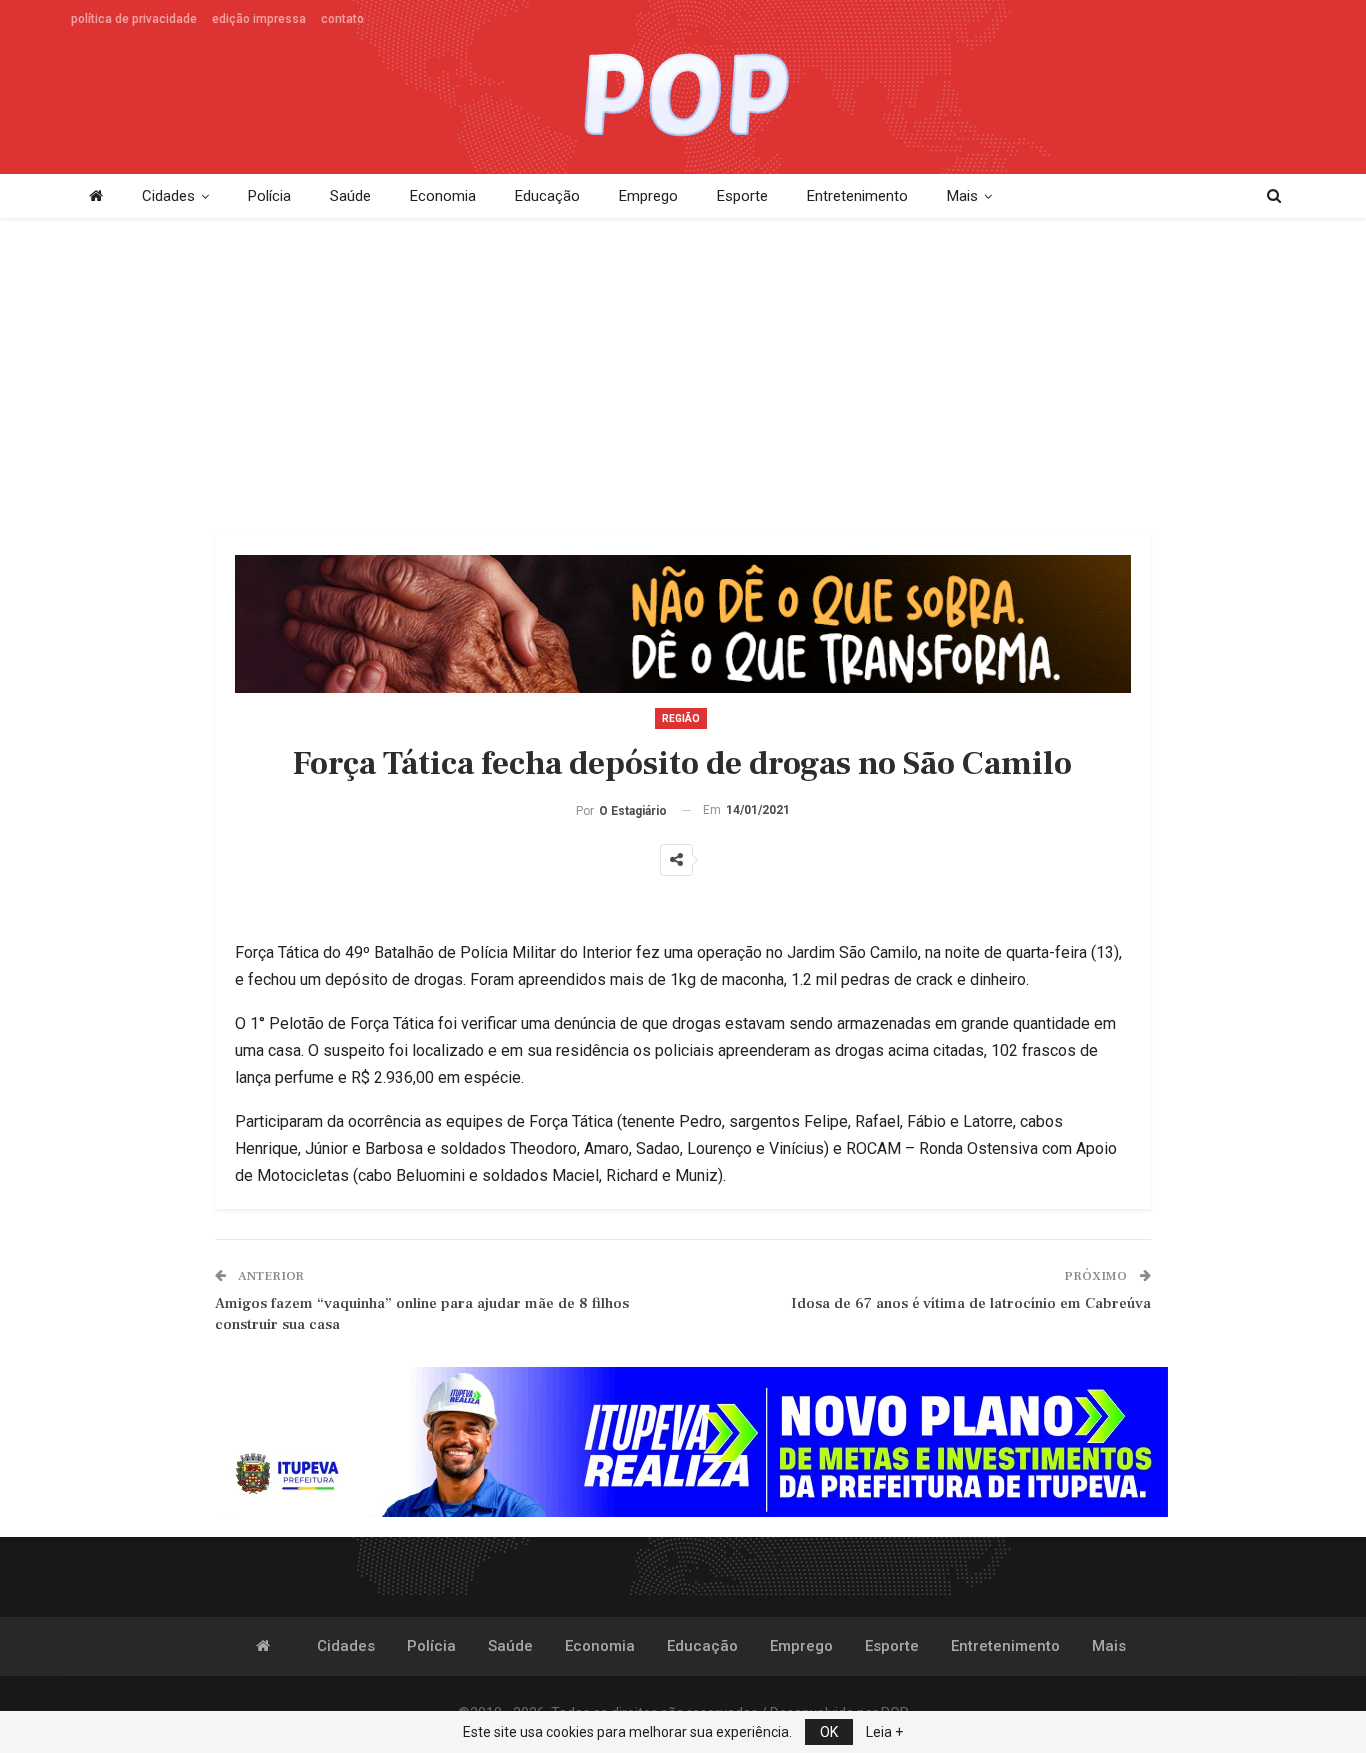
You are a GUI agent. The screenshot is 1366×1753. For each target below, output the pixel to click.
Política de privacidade (134, 19)
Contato (342, 19)
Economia (443, 196)
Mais (962, 196)
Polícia (269, 196)
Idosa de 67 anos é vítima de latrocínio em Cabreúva (971, 1303)
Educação (547, 196)
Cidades (168, 196)
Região (681, 718)
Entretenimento (857, 196)
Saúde (350, 196)
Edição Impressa (259, 19)
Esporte (742, 196)
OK (829, 1732)
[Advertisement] (683, 378)
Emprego (648, 196)
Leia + (884, 1732)
